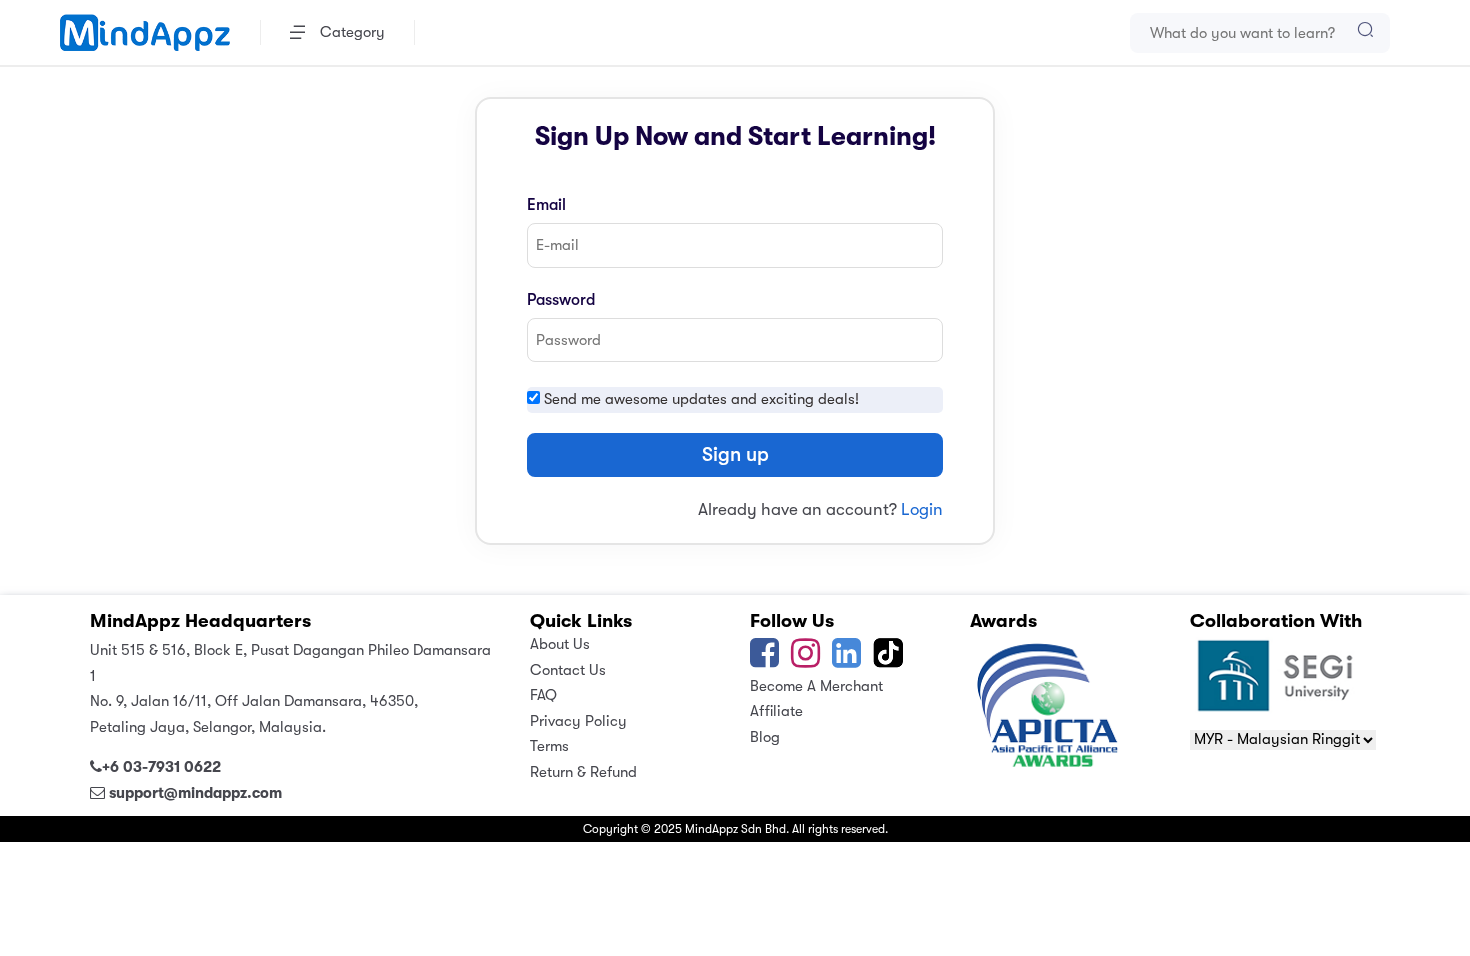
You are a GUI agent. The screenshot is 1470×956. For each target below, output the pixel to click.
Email (546, 205)
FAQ (543, 695)
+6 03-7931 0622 (161, 767)
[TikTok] (890, 660)
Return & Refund (583, 772)
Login (922, 509)
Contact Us (568, 670)
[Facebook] (764, 660)
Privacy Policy (578, 721)
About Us (560, 644)
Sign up (735, 454)
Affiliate (776, 711)
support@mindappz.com (195, 793)
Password (561, 300)
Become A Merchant (816, 686)
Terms (549, 746)
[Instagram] (805, 660)
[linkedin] (846, 660)
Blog (765, 737)
